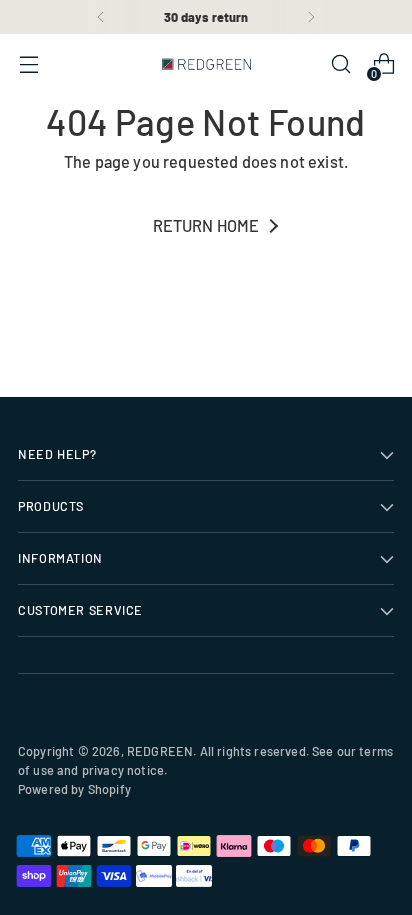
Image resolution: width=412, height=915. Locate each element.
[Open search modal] (340, 64)
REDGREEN (160, 751)
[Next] (311, 17)
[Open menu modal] (28, 64)
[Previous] (101, 17)
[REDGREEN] (206, 64)
